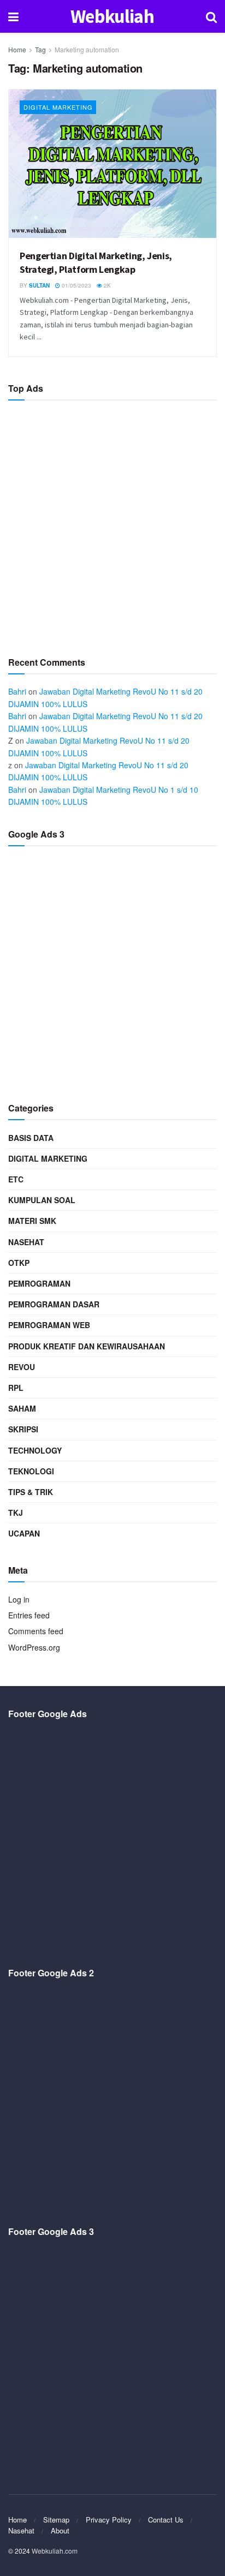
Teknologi (31, 1471)
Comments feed (36, 1631)
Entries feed (29, 1615)
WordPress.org (34, 1647)
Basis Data (31, 1138)
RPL (16, 1388)
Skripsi (23, 1429)
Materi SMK (32, 1221)
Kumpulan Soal (42, 1200)
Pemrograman (39, 1283)
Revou (22, 1367)
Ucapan (24, 1533)
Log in (19, 1599)
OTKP (19, 1263)
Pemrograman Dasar (54, 1304)
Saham (22, 1408)
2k (106, 285)
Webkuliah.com (55, 2551)
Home (17, 49)
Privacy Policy (109, 2520)
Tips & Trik (31, 1492)
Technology (35, 1450)
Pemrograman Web (49, 1325)
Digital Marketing (58, 107)
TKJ (16, 1513)
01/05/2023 (76, 285)
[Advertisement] (112, 524)
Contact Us (166, 2520)
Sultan (39, 285)
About (60, 2530)
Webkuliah (112, 17)
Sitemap (56, 2520)
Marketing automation (87, 49)
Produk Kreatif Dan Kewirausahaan (87, 1346)
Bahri (17, 691)
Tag (40, 49)
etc (16, 1179)
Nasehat (26, 1242)
